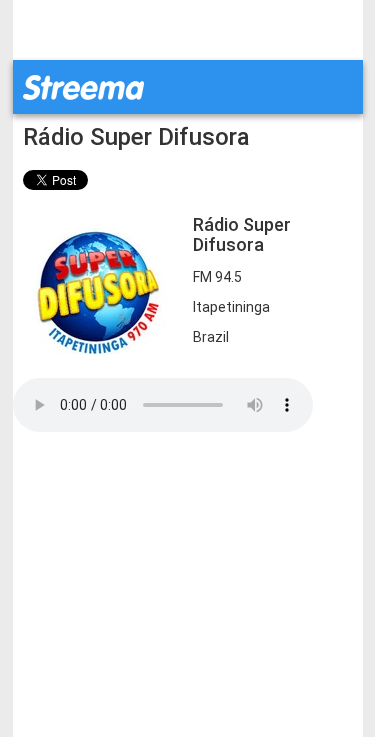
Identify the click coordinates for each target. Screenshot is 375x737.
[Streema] (83, 86)
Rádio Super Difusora (136, 137)
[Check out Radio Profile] (98, 284)
